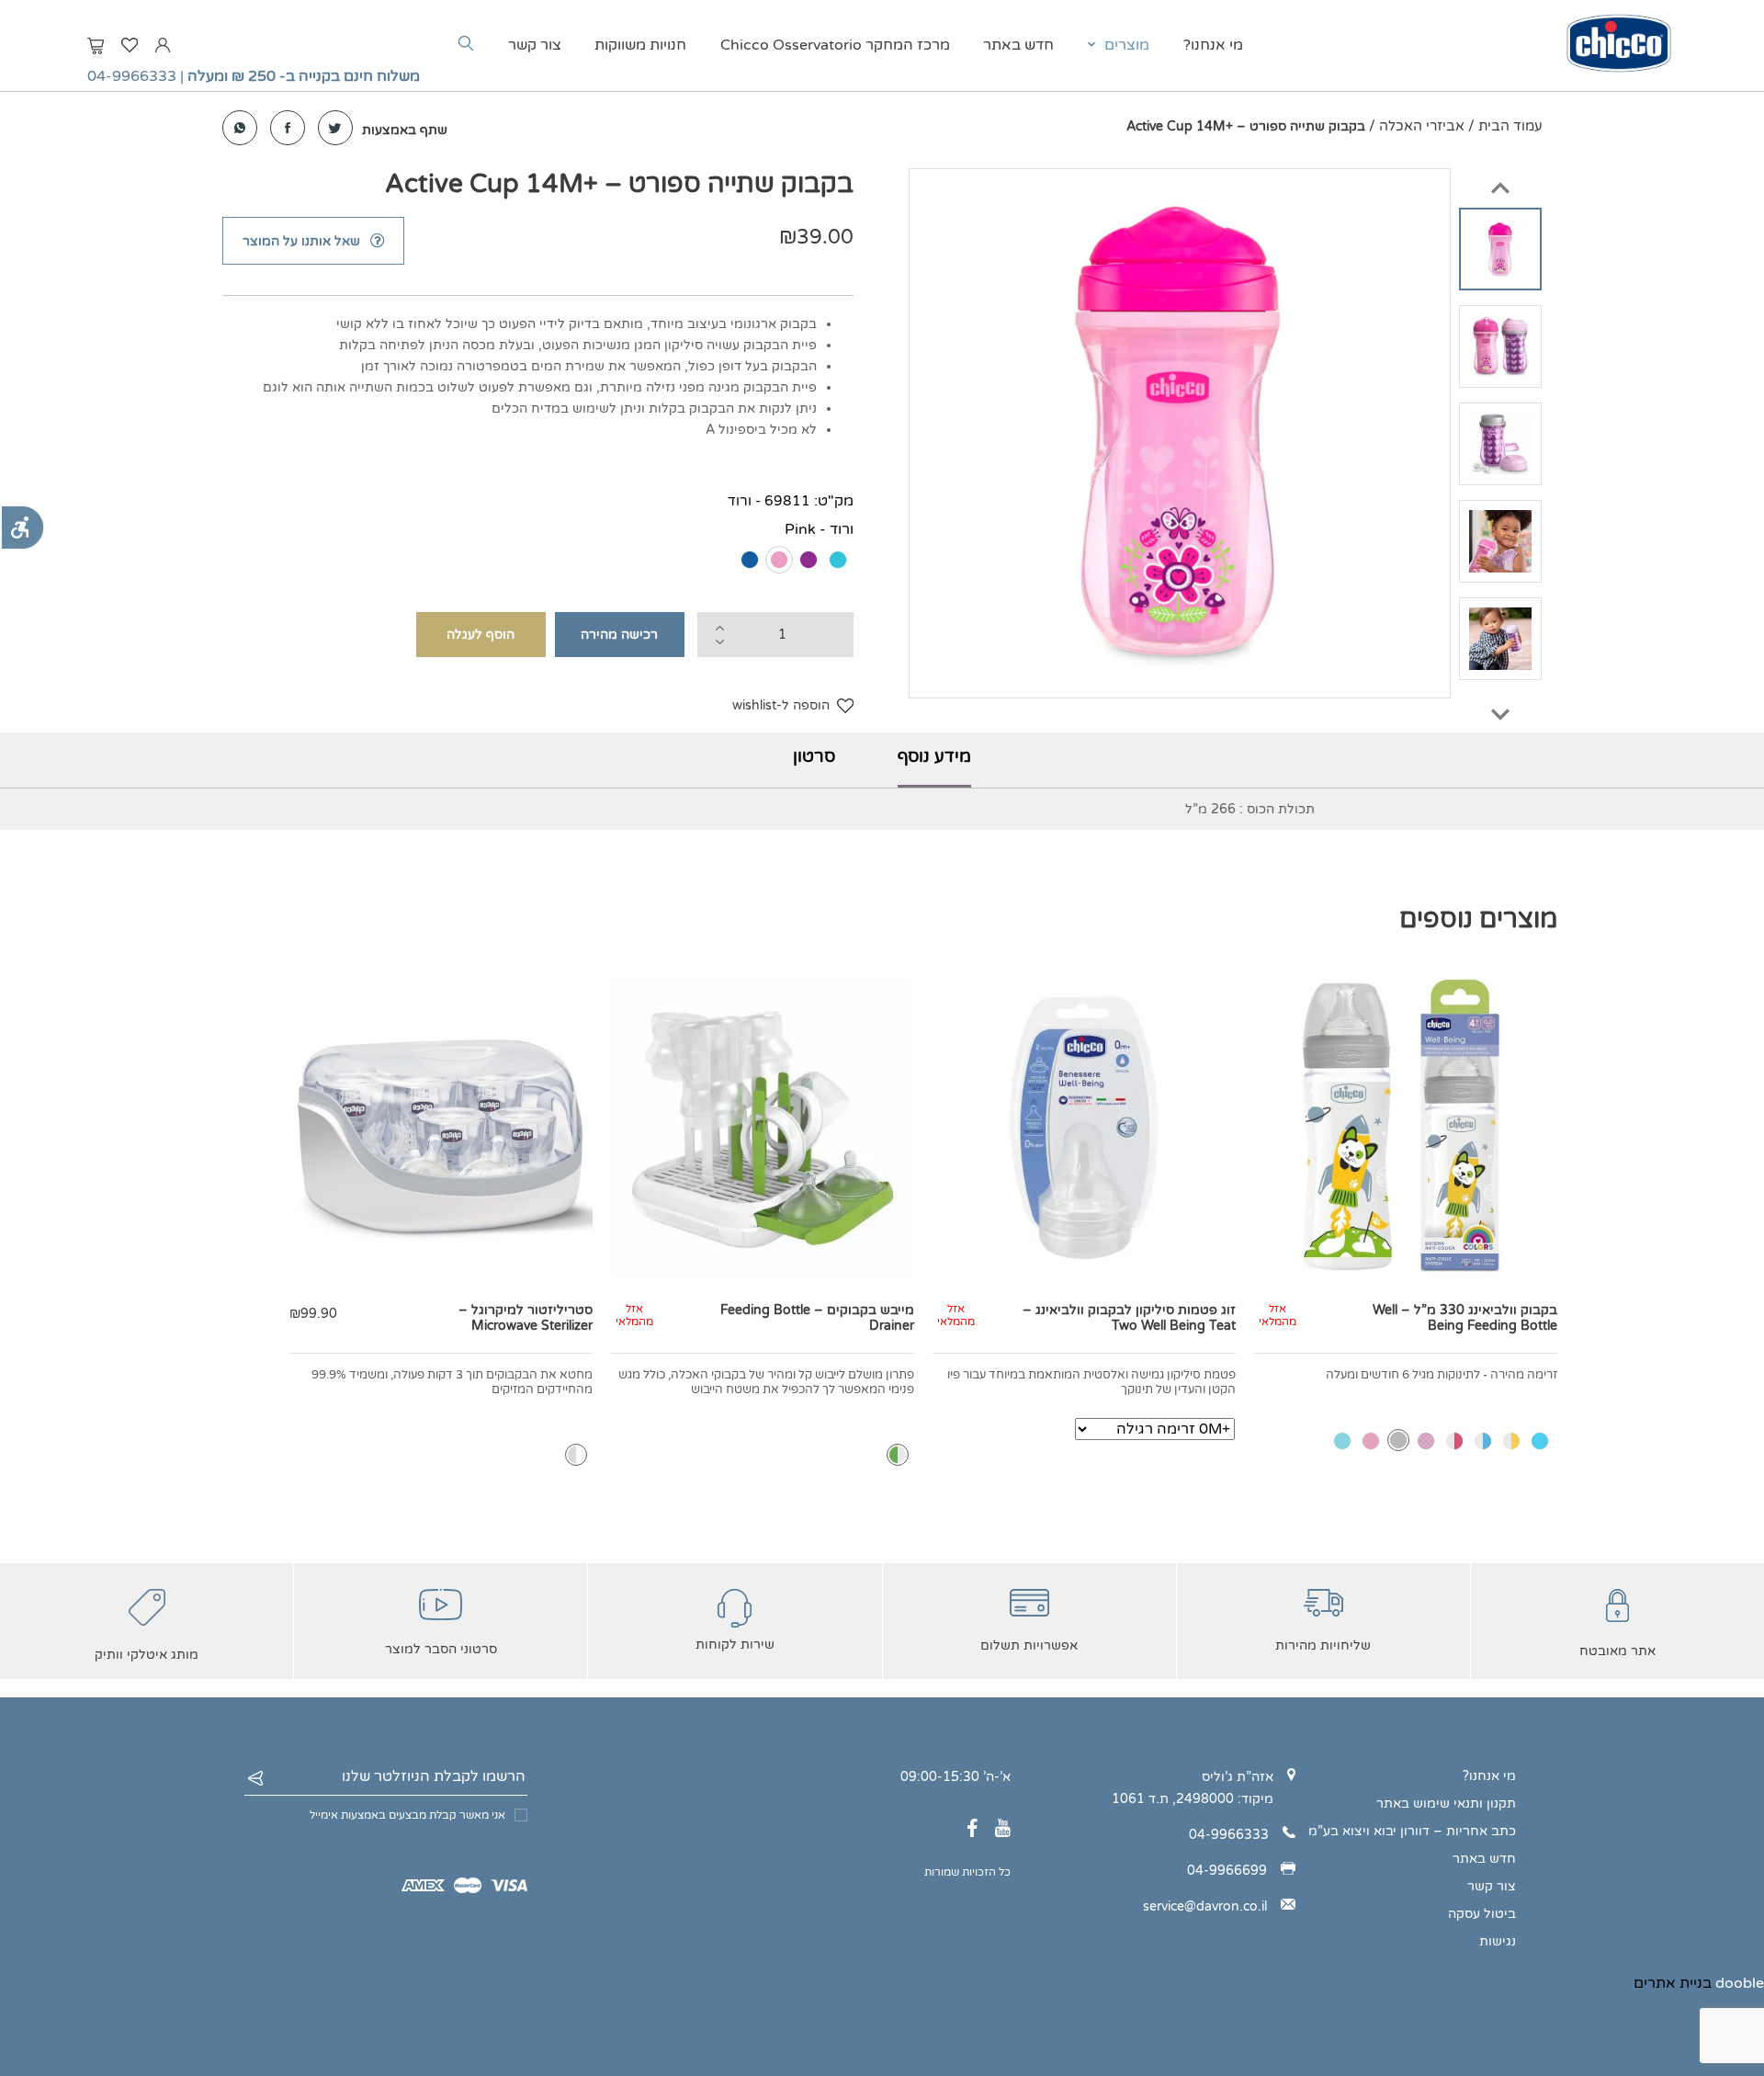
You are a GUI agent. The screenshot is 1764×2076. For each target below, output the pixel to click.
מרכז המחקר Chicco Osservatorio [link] (835, 45)
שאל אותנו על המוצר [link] (301, 241)
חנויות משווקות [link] (640, 45)
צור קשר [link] (535, 45)
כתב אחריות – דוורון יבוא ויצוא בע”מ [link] (1412, 1831)
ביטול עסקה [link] (1482, 1914)
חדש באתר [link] (1018, 45)
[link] (22, 528)
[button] (1500, 180)
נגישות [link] (1498, 1941)
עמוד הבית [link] (1510, 126)
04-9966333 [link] (132, 76)
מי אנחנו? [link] (1213, 45)
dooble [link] (1740, 1983)
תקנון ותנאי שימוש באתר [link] (1446, 1804)
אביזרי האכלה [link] (1422, 126)
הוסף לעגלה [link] (481, 635)
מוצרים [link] (1127, 45)
